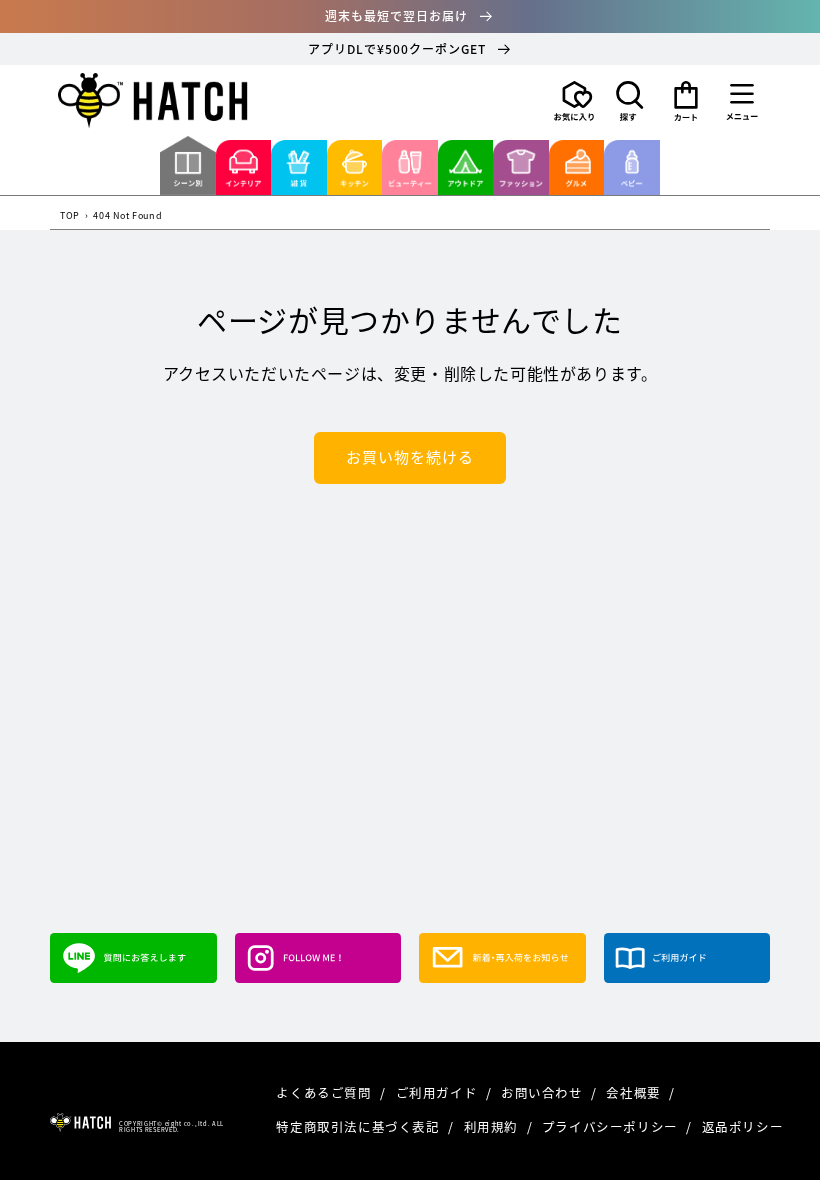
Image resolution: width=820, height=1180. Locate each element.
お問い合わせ (543, 1092)
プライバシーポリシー (612, 1126)
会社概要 (635, 1092)
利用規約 (493, 1126)
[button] (630, 101)
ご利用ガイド (438, 1092)
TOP (70, 216)
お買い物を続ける (410, 457)
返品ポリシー (743, 1126)
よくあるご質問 (325, 1092)
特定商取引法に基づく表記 (359, 1126)
